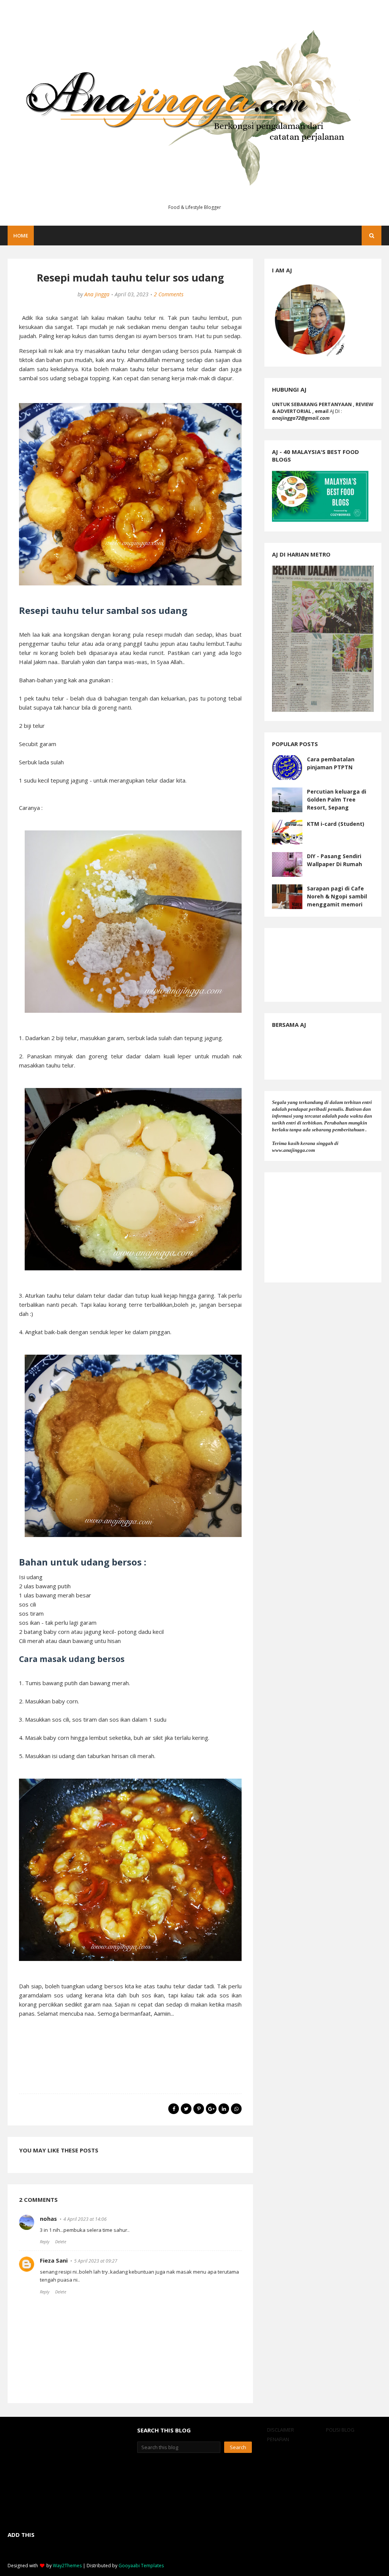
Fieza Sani (54, 2260)
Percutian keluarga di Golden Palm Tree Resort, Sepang (337, 799)
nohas (48, 2219)
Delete (61, 2242)
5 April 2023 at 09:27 (96, 2261)
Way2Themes (67, 2566)
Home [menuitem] (21, 236)
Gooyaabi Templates (141, 2566)
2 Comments (169, 294)
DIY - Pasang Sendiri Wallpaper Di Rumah (334, 860)
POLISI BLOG (340, 2430)
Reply (45, 2242)
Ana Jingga (97, 294)
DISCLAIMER (281, 2430)
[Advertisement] (323, 1227)
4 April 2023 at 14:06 (85, 2219)
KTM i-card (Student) (336, 824)
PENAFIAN (278, 2439)
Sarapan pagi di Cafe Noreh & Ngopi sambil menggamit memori (337, 896)
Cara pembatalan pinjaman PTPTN (331, 763)
